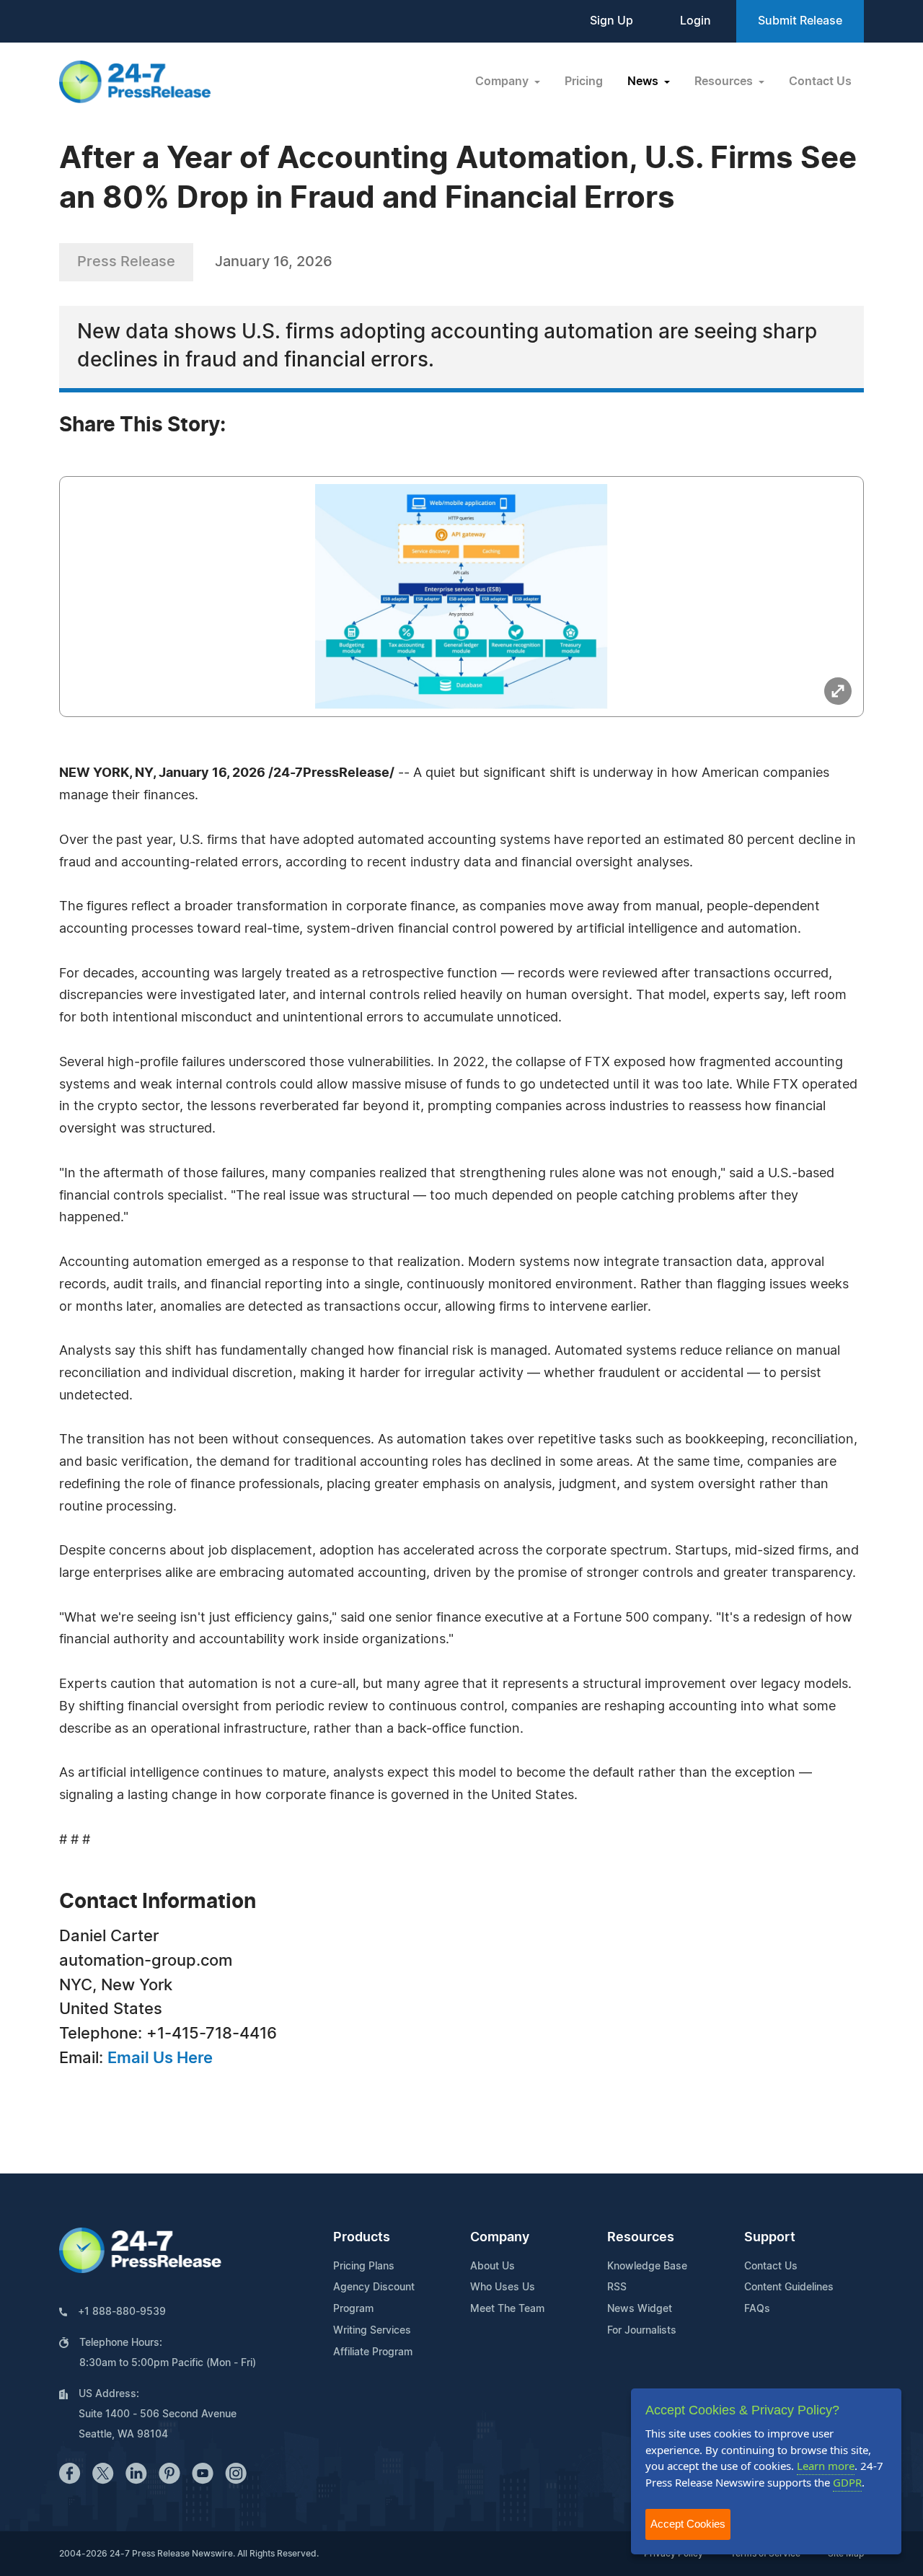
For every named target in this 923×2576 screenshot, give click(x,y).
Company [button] (503, 82)
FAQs (757, 2309)
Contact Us (820, 82)
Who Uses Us (503, 2287)
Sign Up (611, 21)
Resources (641, 2238)
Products (362, 2238)
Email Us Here (160, 2058)
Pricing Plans (364, 2267)
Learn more (826, 2466)
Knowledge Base (647, 2267)
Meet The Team (507, 2309)
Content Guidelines (789, 2287)
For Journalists (642, 2331)
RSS (617, 2287)
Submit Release (800, 21)
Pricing (584, 82)
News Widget (640, 2309)
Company (500, 2238)
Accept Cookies (688, 2524)
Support (770, 2238)
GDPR (847, 2482)
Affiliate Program (373, 2352)
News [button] (644, 82)
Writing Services (372, 2331)
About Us (493, 2267)
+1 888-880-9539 (122, 2312)
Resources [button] (725, 82)
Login (695, 21)
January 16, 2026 (274, 262)
